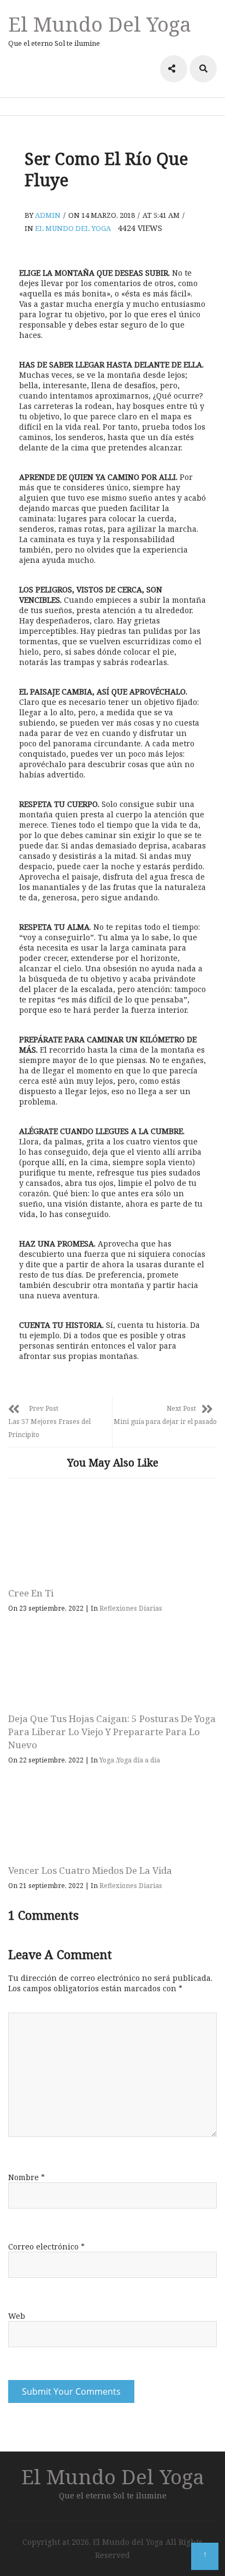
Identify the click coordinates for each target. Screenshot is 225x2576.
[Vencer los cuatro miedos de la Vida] (112, 1813)
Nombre (26, 2177)
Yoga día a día (138, 1760)
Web (17, 2316)
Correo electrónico (46, 2246)
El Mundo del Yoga (100, 24)
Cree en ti (31, 1593)
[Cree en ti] (112, 1536)
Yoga (107, 1760)
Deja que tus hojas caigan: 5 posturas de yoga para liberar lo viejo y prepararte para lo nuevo (112, 1732)
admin (48, 215)
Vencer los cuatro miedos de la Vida (90, 1870)
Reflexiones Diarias (131, 1608)
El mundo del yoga (73, 228)
